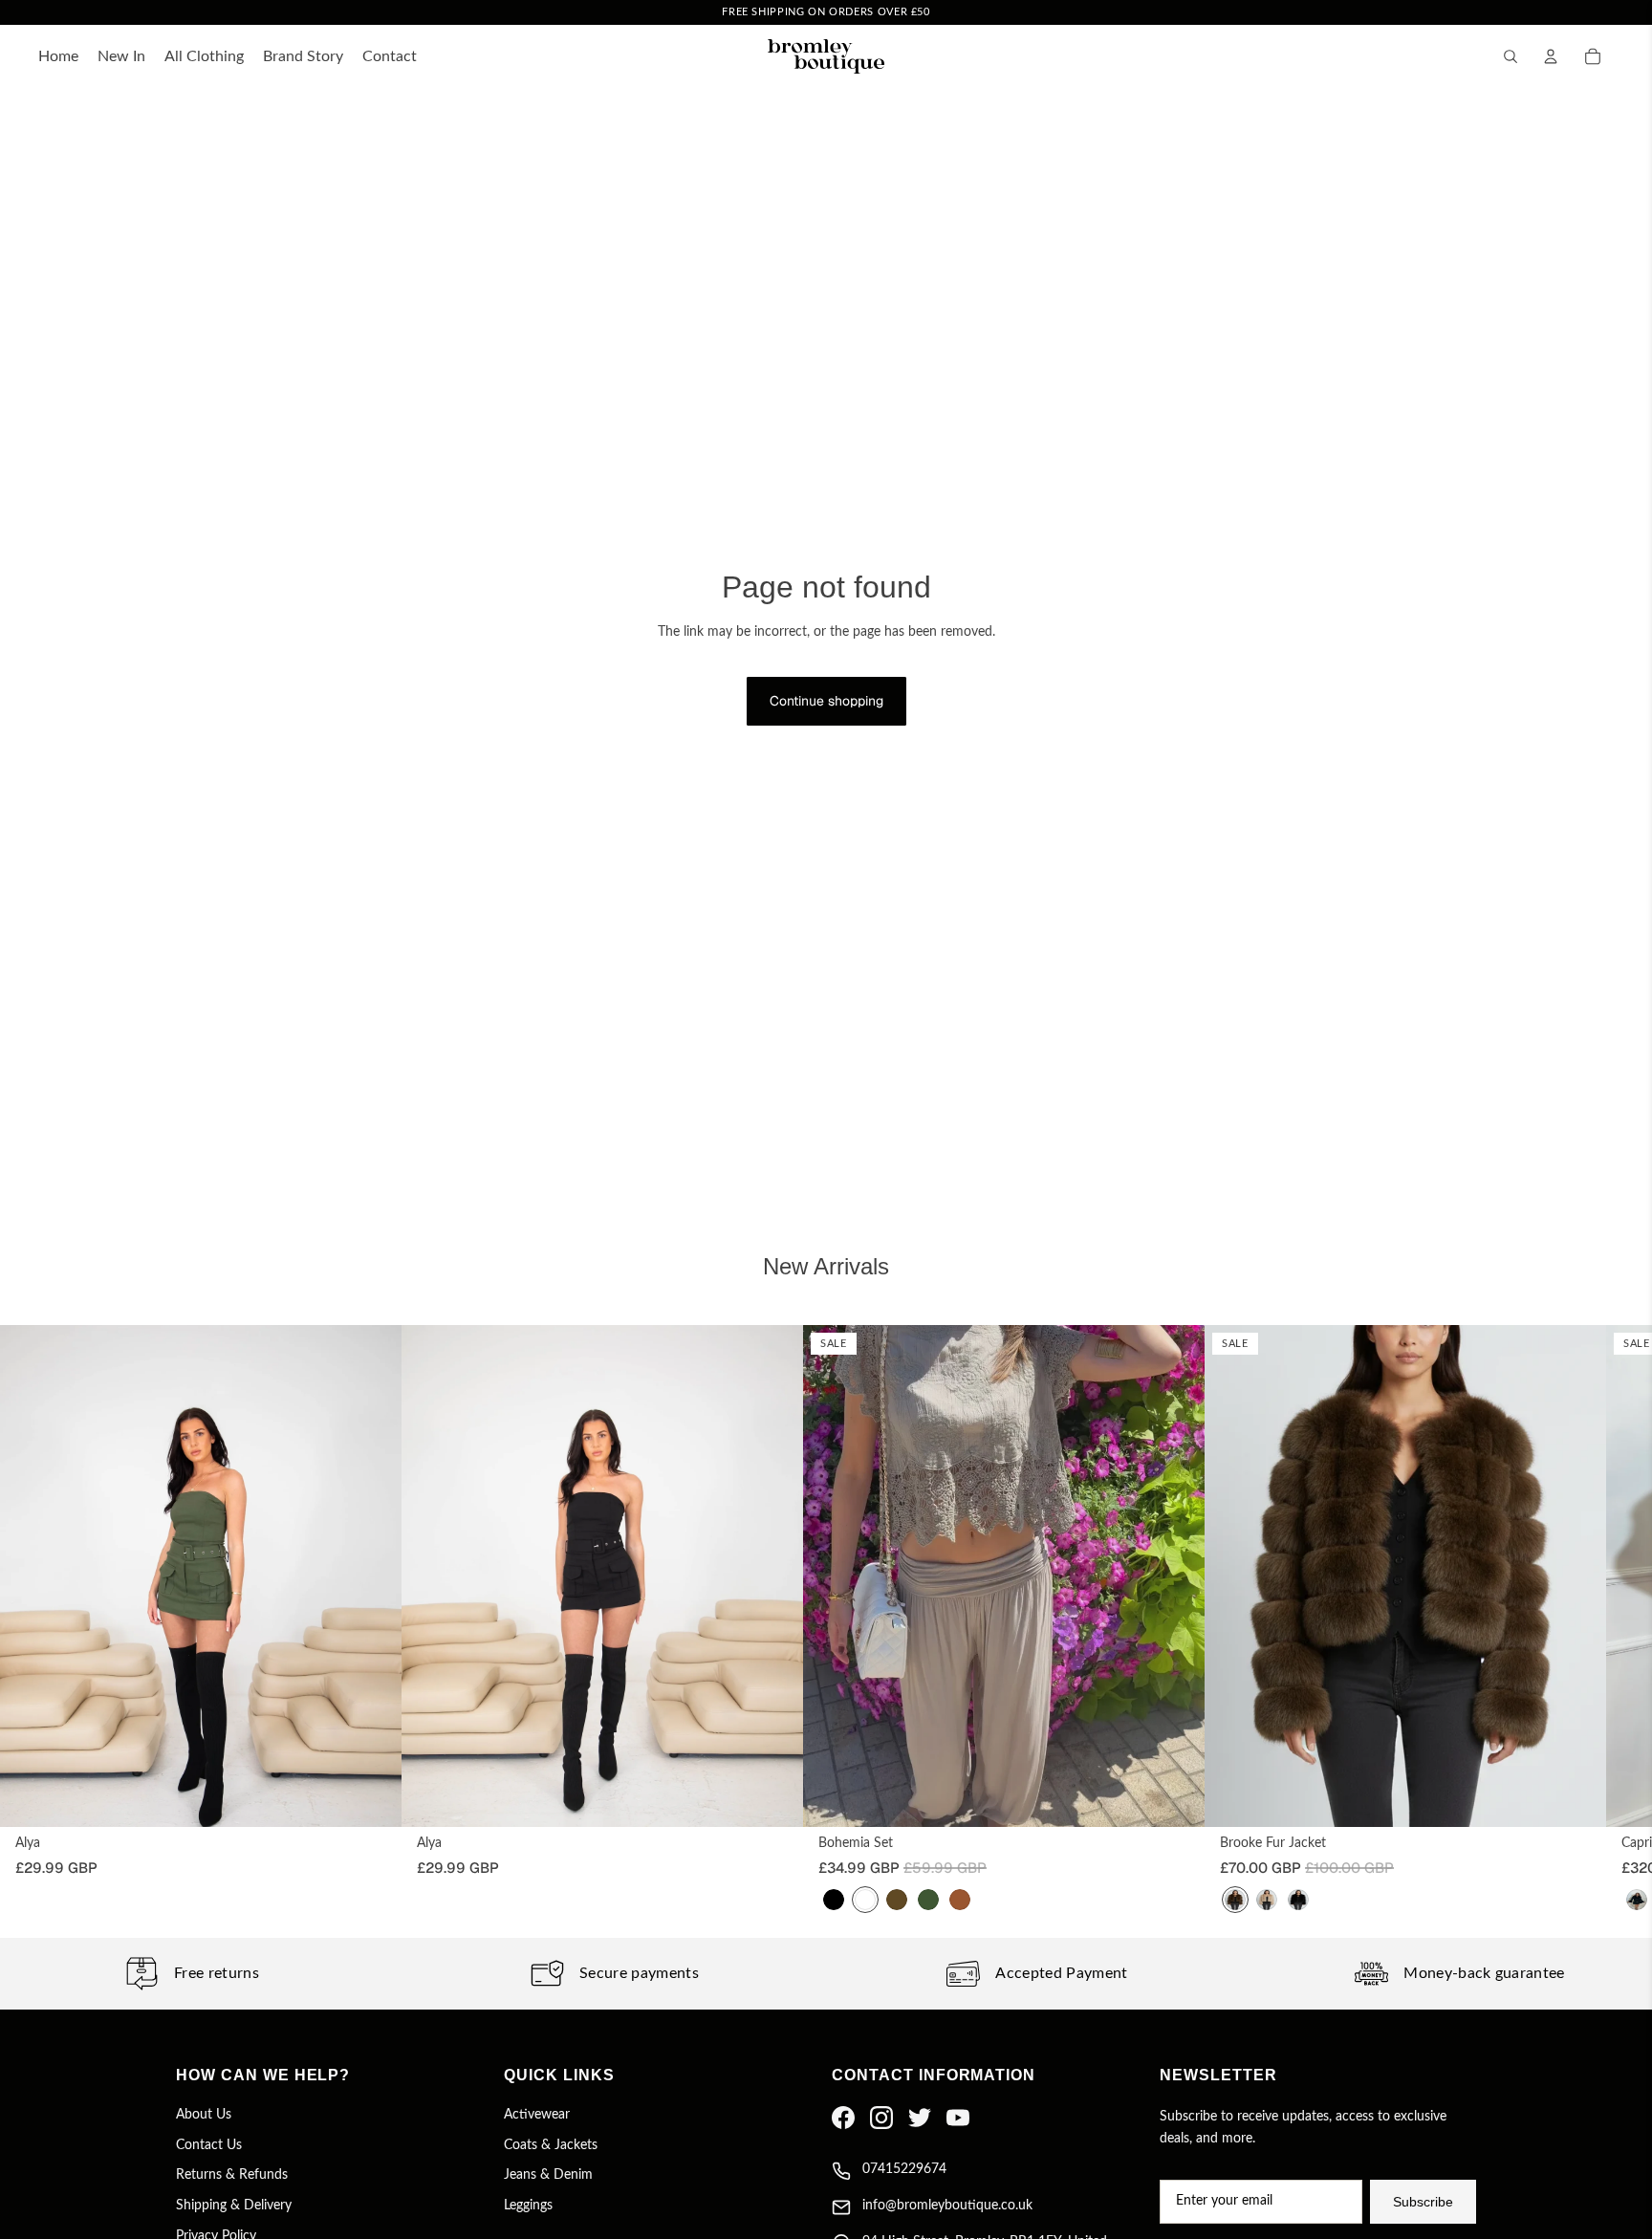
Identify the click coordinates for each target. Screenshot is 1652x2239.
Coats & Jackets (551, 2145)
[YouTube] (958, 2118)
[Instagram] (881, 2118)
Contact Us (209, 2145)
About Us (204, 2115)
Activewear (537, 2115)
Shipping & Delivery (234, 2206)
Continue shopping (826, 701)
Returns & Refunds (232, 2175)
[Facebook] (843, 2118)
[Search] (1511, 56)
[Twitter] (920, 2118)
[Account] (1551, 56)
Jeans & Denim (548, 2175)
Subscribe (1423, 2202)
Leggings (528, 2206)
